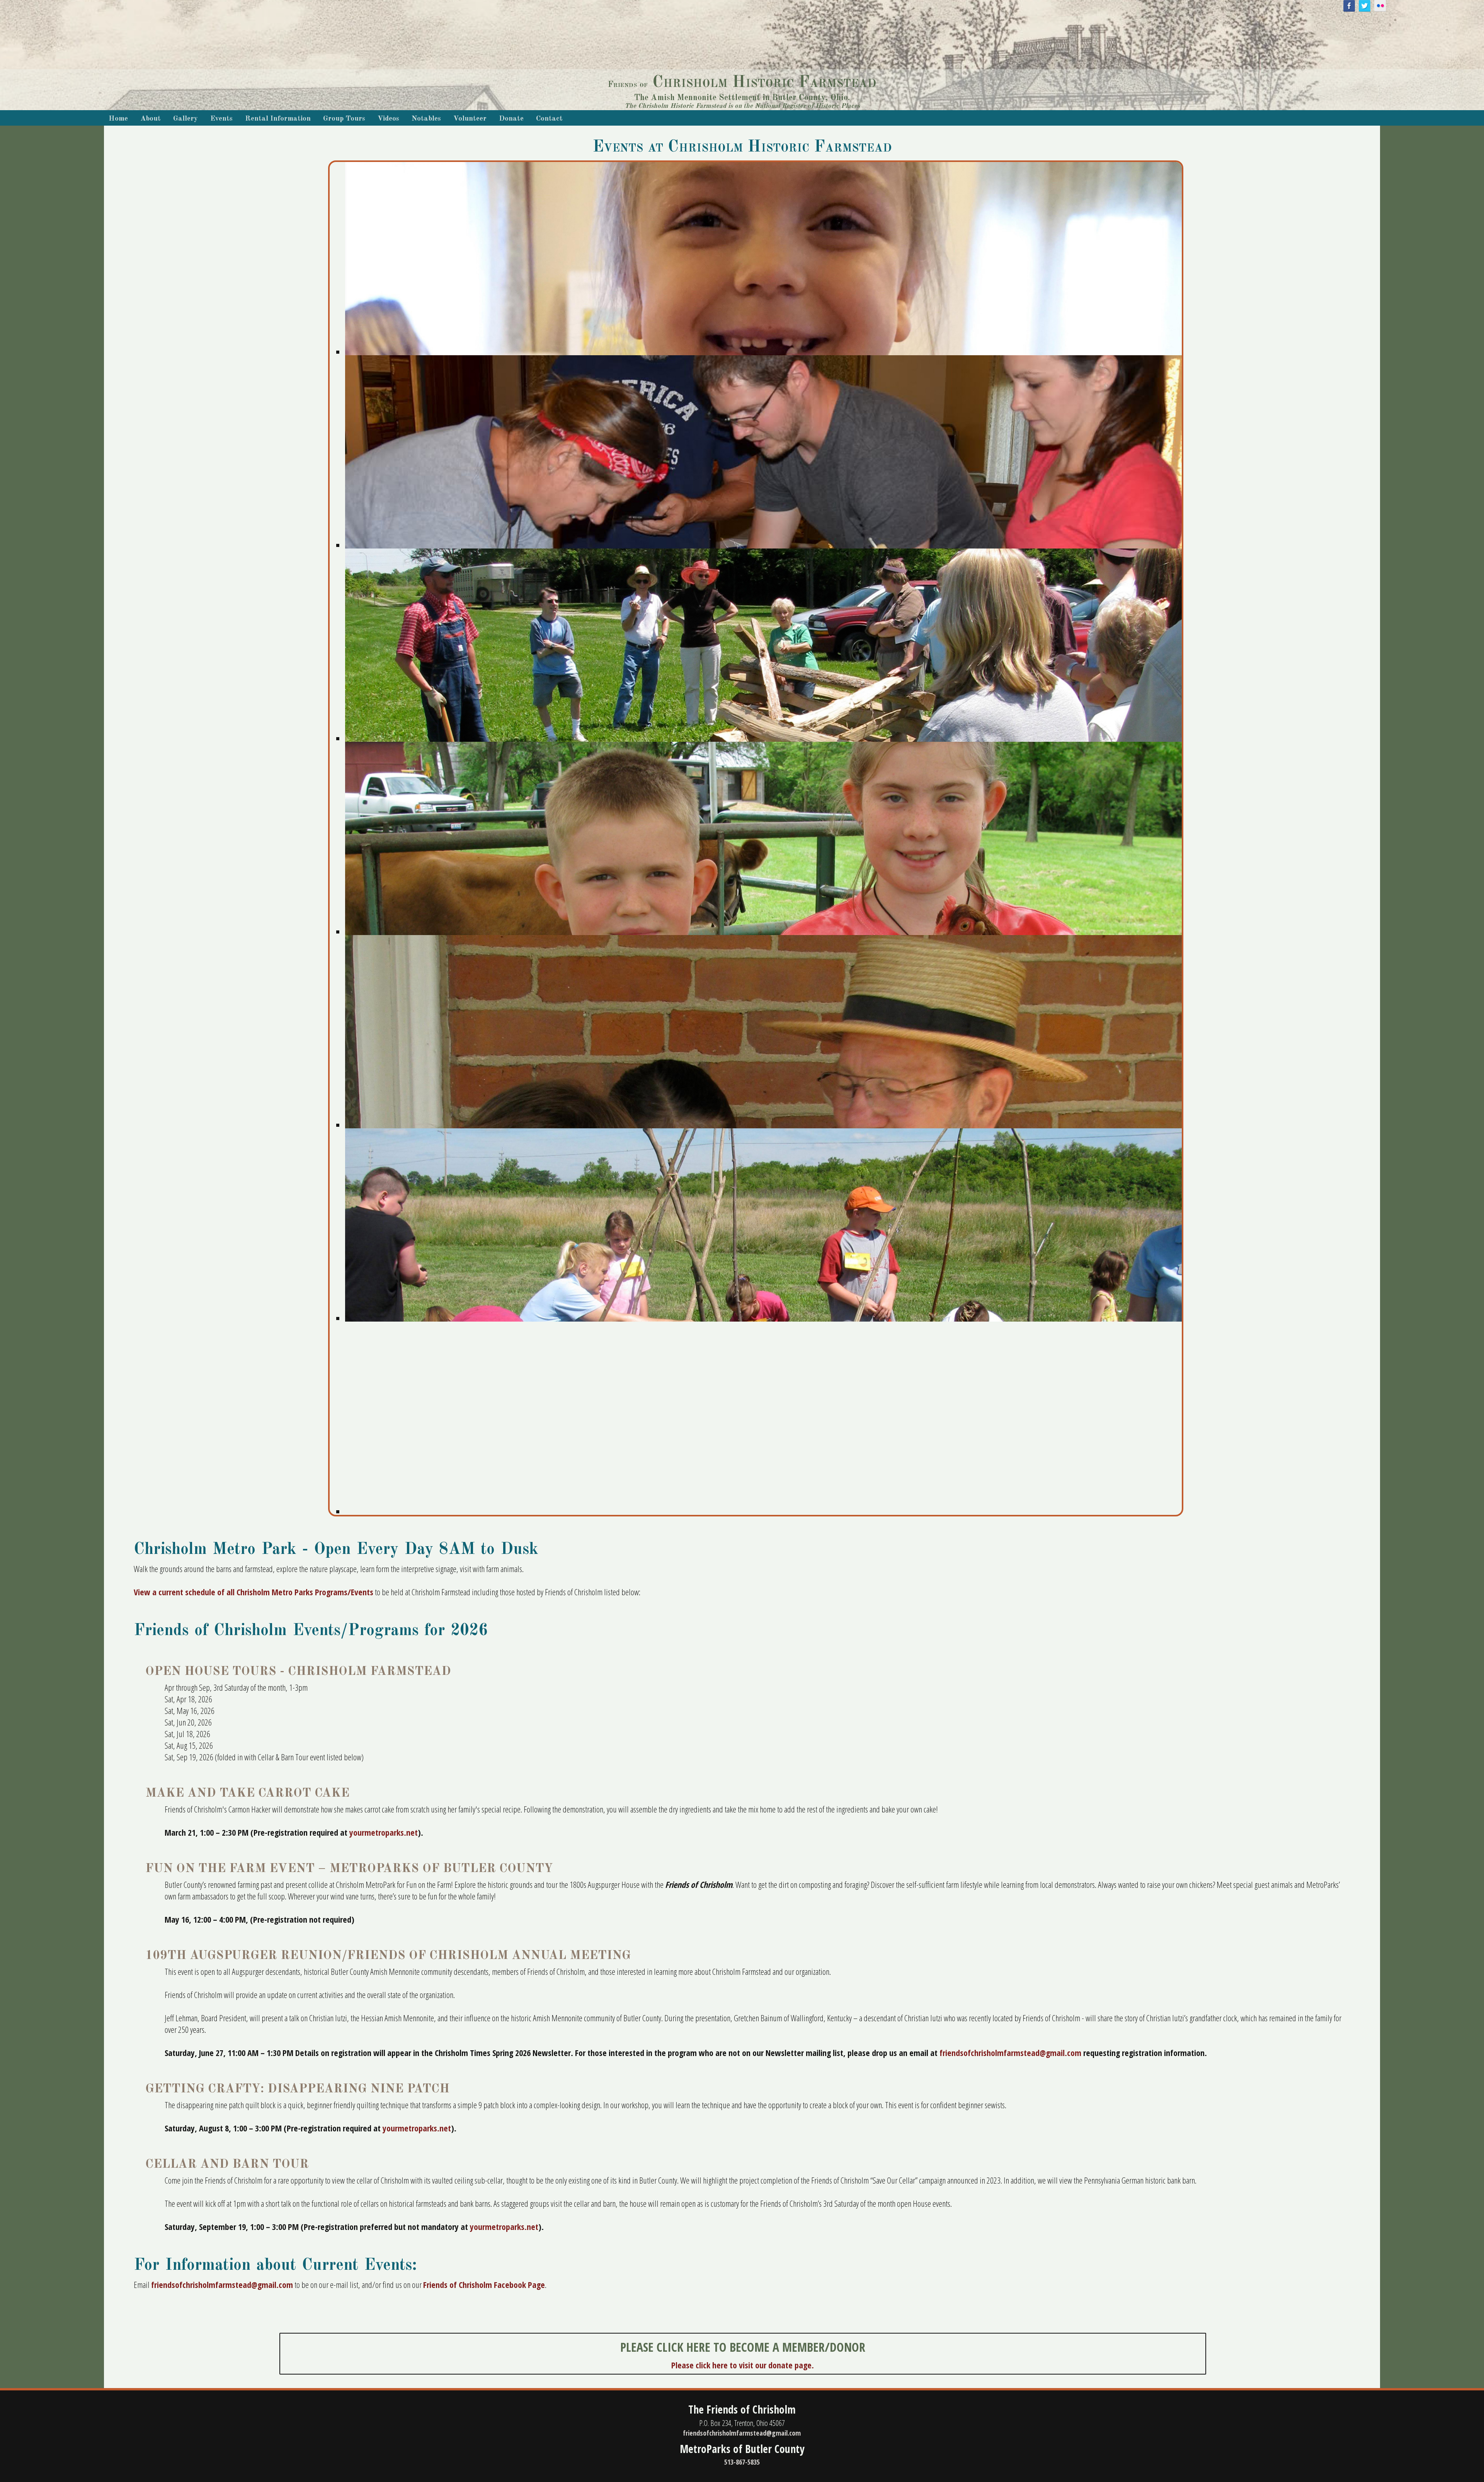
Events (221, 119)
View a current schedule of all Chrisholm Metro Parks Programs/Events (254, 1592)
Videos (388, 119)
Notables (426, 119)
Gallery (185, 119)
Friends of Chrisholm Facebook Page (484, 2284)
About (151, 119)
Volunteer (470, 119)
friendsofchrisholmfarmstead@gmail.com (1010, 2053)
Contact (549, 119)
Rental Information (278, 119)
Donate (511, 119)
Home (118, 119)
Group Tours (344, 119)
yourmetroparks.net (384, 1832)
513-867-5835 (742, 2462)
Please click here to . (743, 2365)
